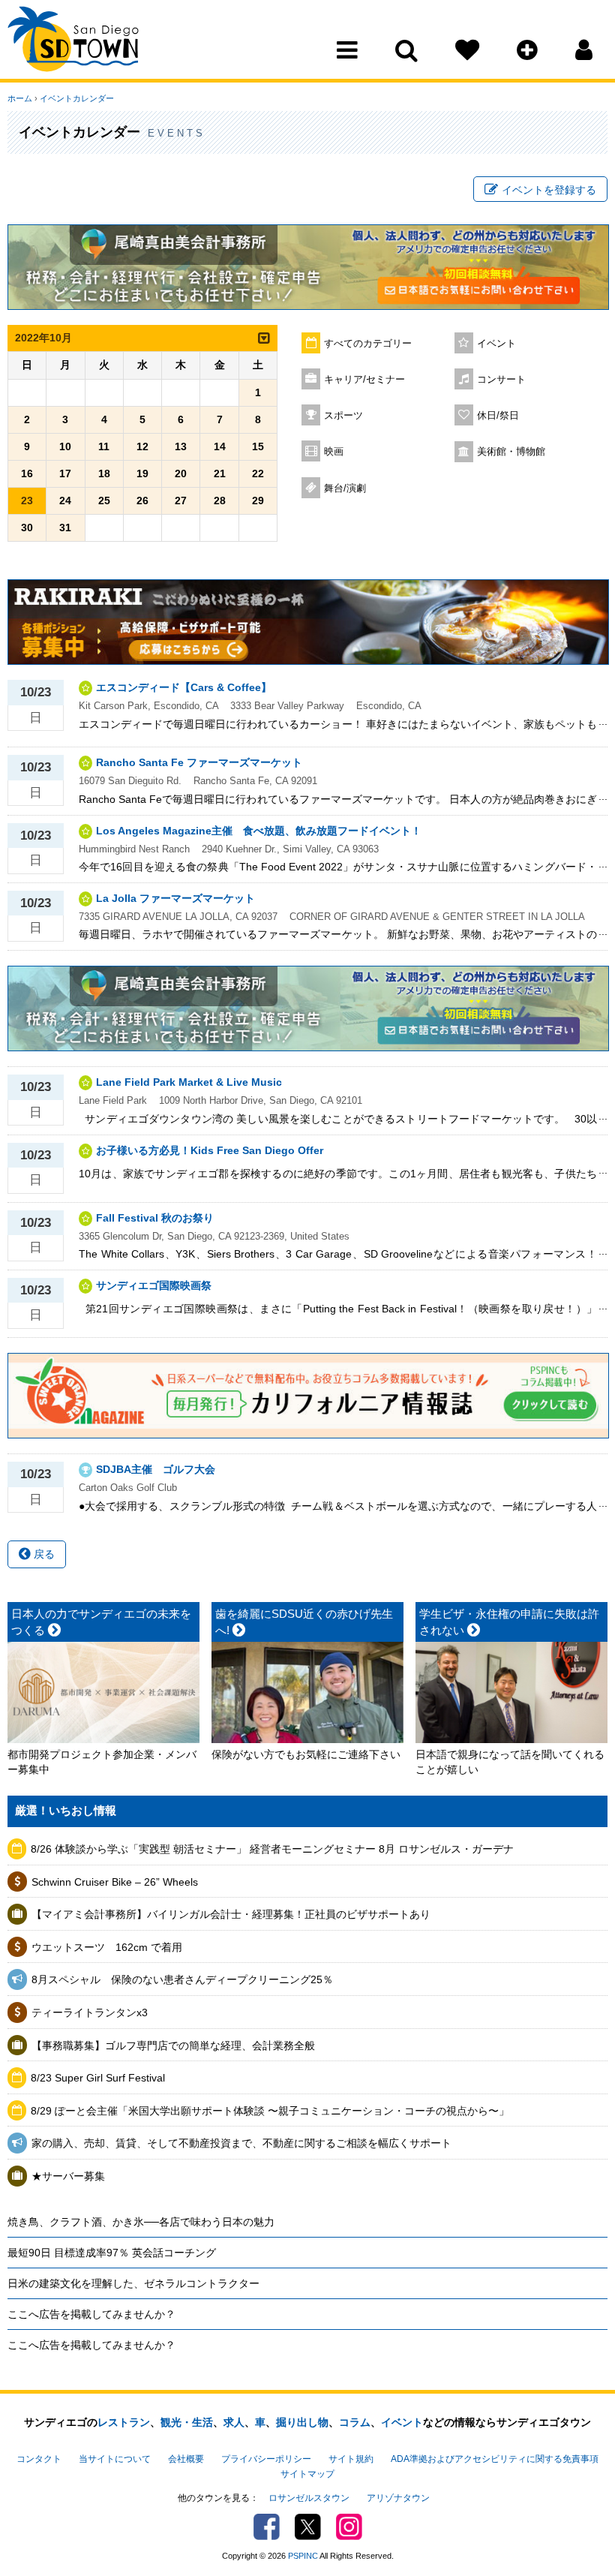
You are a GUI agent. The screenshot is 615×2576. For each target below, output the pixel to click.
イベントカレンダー (77, 98)
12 (142, 446)
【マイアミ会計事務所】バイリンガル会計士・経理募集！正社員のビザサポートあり (231, 1914)
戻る (43, 1554)
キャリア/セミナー (364, 380)
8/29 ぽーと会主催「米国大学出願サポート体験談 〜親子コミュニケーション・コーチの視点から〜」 (270, 2111)
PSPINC (303, 2556)
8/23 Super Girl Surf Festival (98, 2078)
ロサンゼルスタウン (309, 2498)
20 (181, 473)
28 (220, 500)
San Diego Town (73, 41)
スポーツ (343, 416)
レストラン (124, 2422)
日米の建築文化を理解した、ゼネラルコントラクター (133, 2283)
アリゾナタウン (398, 2498)
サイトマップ (307, 2474)
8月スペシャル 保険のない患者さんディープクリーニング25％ (182, 1979)
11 (104, 446)
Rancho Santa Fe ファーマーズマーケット (199, 762)
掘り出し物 (302, 2422)
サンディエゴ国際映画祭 (154, 1285)
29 (258, 500)
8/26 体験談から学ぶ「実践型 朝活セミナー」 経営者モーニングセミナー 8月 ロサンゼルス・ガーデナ (272, 1849)
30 (27, 528)
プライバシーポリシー (266, 2459)
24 (65, 500)
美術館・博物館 (511, 452)
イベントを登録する (549, 190)
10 (65, 446)
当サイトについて (115, 2459)
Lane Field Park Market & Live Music (189, 1082)
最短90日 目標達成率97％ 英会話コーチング (112, 2253)
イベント (496, 344)
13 (181, 446)
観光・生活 (187, 2422)
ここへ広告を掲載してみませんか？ (91, 2314)
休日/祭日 (498, 416)
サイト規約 (351, 2459)
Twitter (308, 2527)
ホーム (20, 98)
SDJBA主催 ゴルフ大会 (156, 1469)
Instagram (349, 2527)
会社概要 (186, 2459)
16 (27, 473)
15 (258, 446)
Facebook (267, 2527)
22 (258, 473)
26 (142, 500)
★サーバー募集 (68, 2176)
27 (181, 500)
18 (104, 473)
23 (27, 500)
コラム (355, 2422)
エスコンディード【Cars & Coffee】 (184, 687)
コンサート (501, 380)
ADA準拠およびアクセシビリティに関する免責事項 (495, 2459)
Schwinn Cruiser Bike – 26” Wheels (115, 1882)
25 (104, 500)
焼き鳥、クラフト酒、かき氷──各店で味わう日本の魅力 (141, 2222)
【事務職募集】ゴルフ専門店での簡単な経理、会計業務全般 (173, 2045)
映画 (334, 452)
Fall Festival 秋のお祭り (155, 1218)
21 (220, 473)
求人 (234, 2422)
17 (65, 473)
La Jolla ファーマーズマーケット (175, 898)
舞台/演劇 (345, 488)
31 (65, 528)
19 (142, 473)
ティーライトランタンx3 (90, 2012)
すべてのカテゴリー (368, 344)
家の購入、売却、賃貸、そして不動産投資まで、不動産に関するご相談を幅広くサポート (241, 2143)
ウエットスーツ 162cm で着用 (107, 1947)
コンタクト (39, 2459)
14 (220, 446)
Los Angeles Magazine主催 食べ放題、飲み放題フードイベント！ (259, 831)
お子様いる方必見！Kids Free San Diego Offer (210, 1150)
